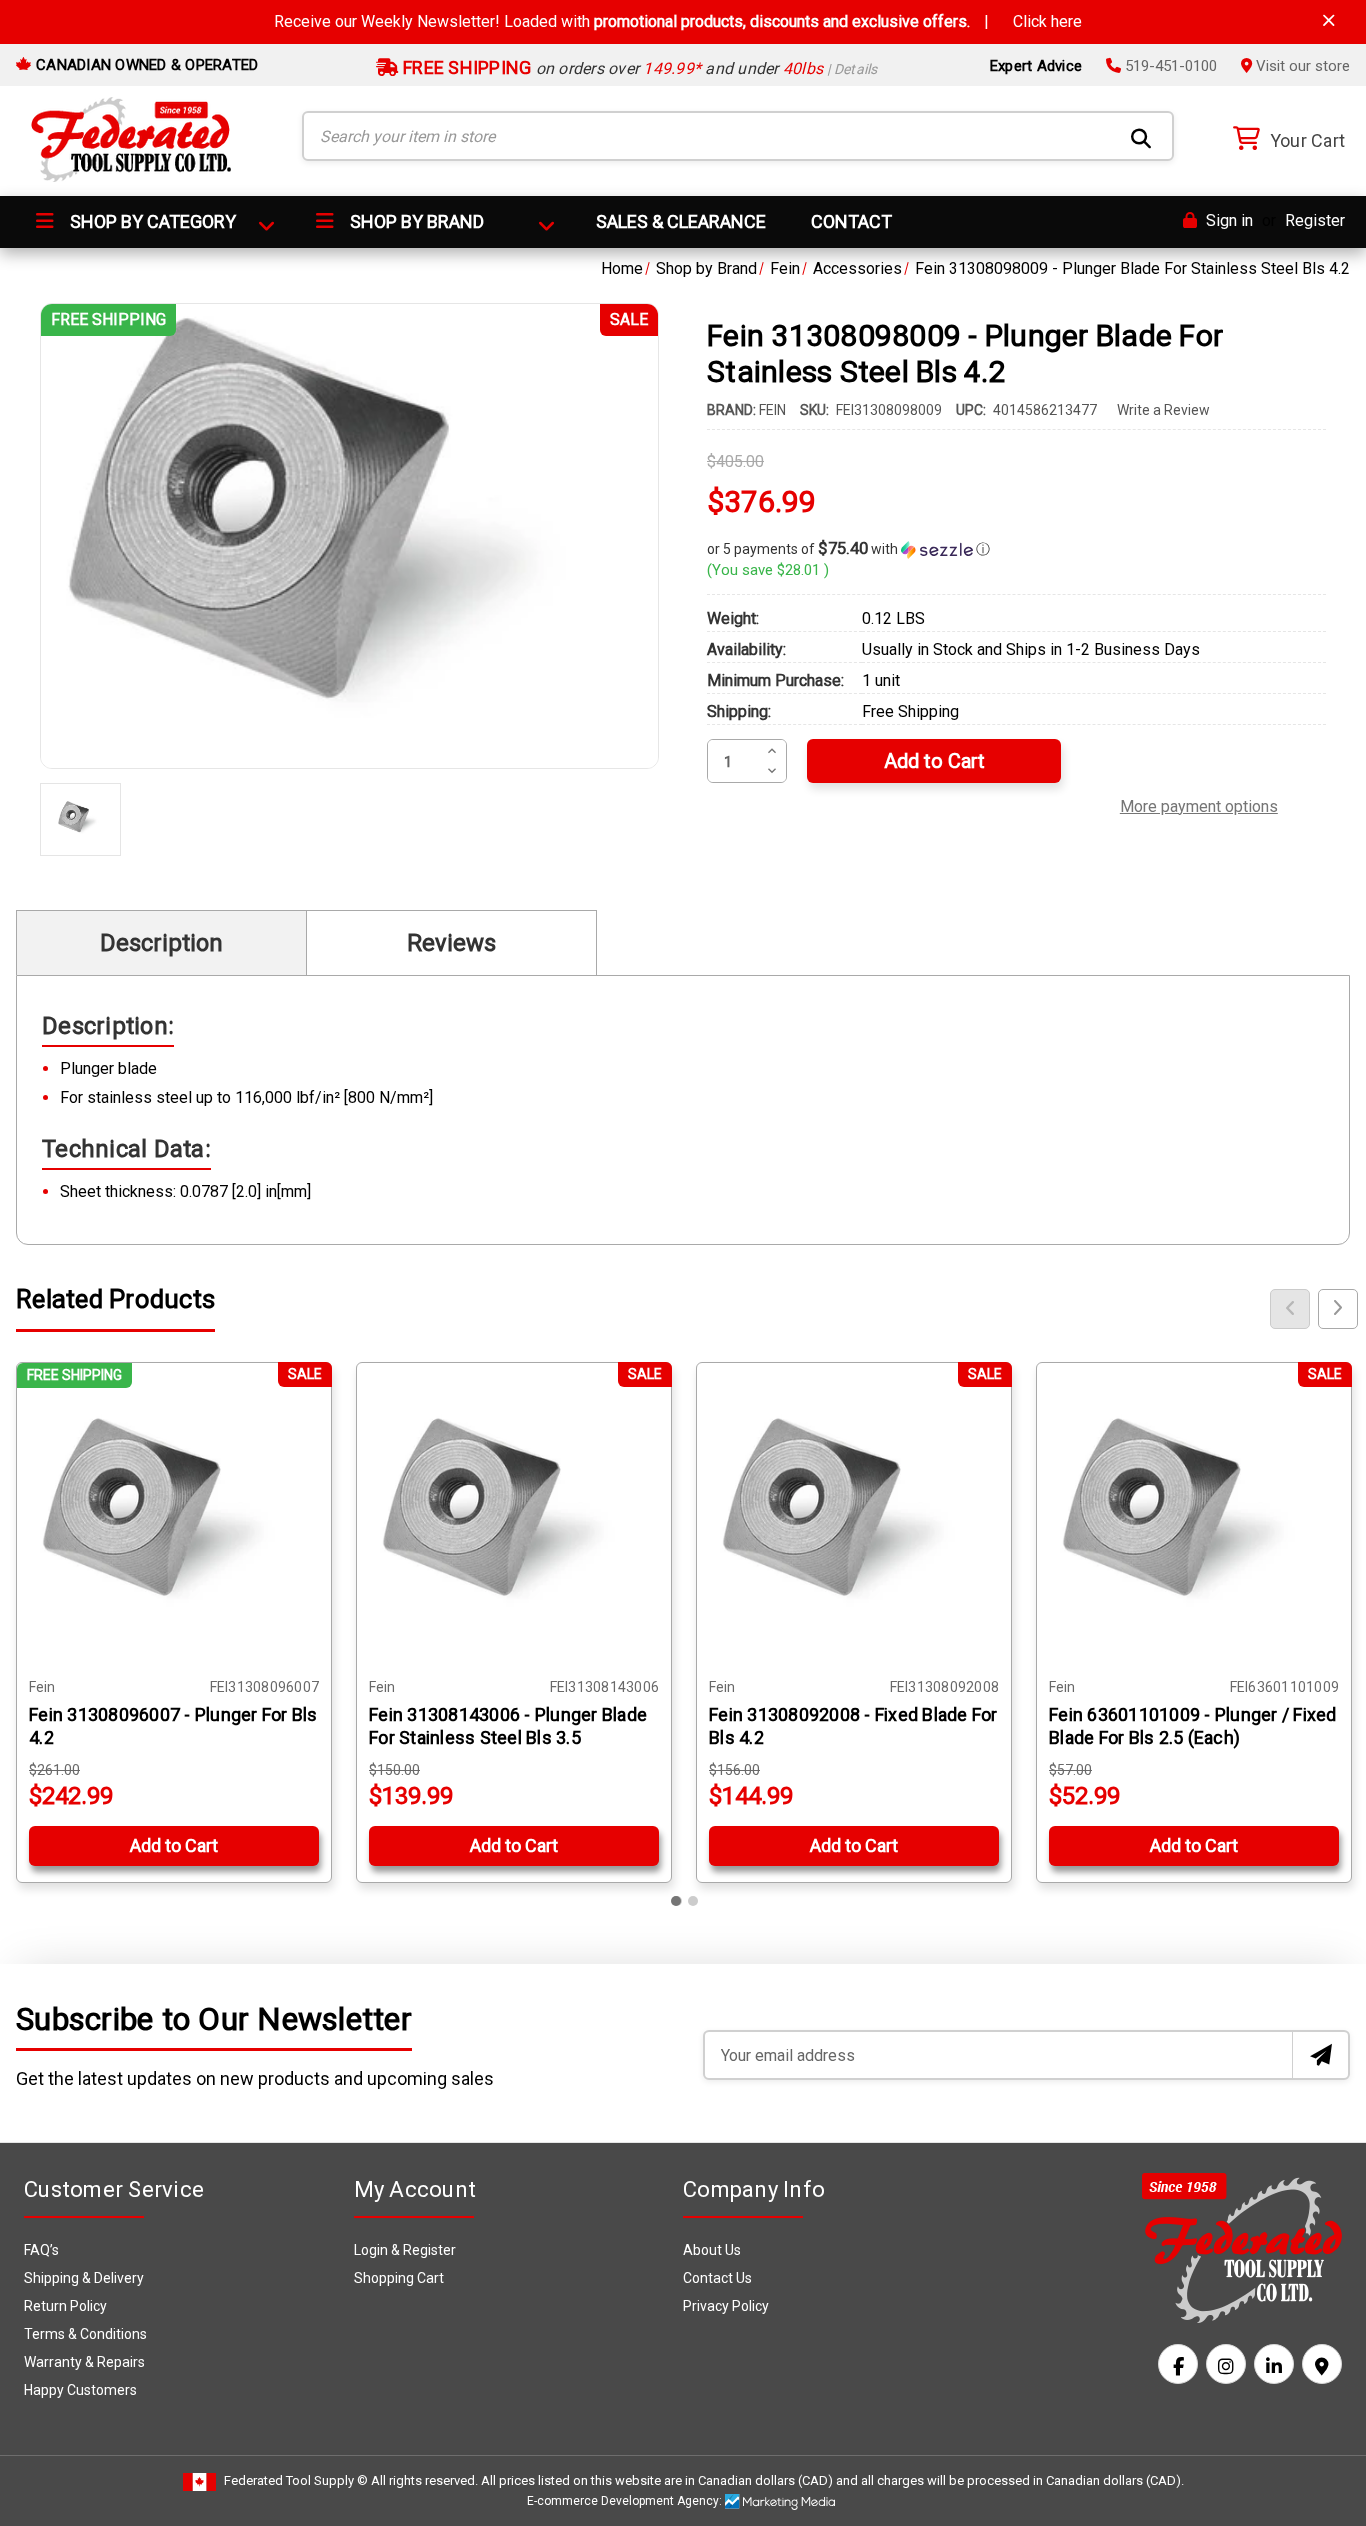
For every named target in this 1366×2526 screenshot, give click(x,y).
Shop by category (151, 221)
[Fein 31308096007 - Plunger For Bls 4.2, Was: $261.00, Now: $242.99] (174, 1520)
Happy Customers (80, 2390)
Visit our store (1301, 66)
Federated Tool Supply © (296, 2480)
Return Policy (65, 2306)
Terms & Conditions (85, 2334)
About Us (712, 2250)
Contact (851, 221)
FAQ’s (41, 2250)
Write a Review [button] (1163, 410)
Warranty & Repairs (84, 2362)
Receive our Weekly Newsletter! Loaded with (678, 21)
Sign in (1227, 220)
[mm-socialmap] (1322, 2364)
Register (1315, 220)
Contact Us (717, 2278)
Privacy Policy (726, 2306)
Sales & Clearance (681, 221)
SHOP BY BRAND (415, 221)
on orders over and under (638, 68)
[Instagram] (1226, 2364)
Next (1338, 1309)
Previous (1290, 1309)
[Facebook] (1178, 2364)
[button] (1016, 549)
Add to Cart (174, 1845)
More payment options (1199, 804)
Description (161, 943)
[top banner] (1329, 20)
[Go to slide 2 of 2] (693, 1901)
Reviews (451, 943)
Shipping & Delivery (84, 2278)
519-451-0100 (1169, 66)
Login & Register (405, 2250)
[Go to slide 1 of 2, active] (677, 1901)
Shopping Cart (399, 2278)
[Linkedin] (1274, 2364)
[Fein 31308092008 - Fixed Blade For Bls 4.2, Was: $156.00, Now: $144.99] (854, 1520)
